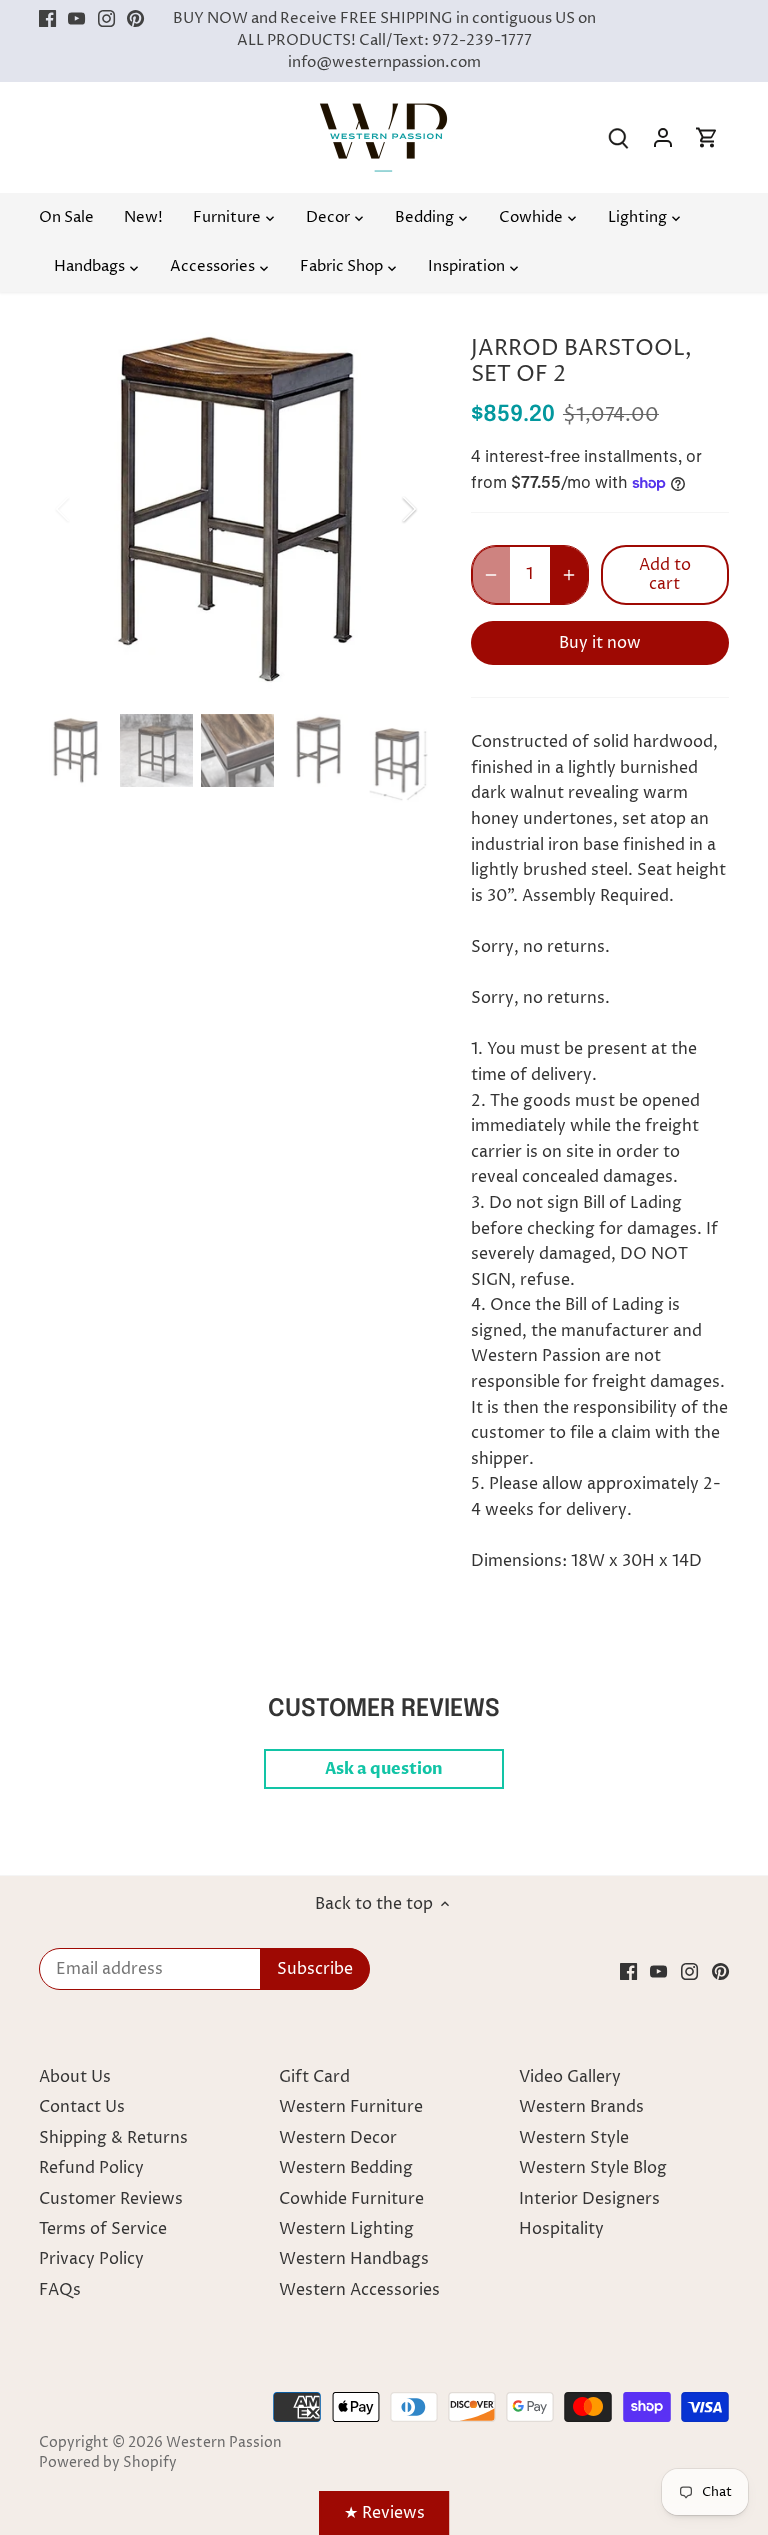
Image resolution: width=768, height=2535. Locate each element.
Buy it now (600, 643)
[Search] (619, 137)
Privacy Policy (91, 2259)
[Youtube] (76, 19)
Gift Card (314, 2077)
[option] (236, 509)
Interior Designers (589, 2199)
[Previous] (89, 509)
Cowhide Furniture (351, 2199)
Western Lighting (346, 2229)
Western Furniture (351, 2107)
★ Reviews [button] (384, 2513)
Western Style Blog (593, 2168)
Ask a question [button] (384, 1769)
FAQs (60, 2290)
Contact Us (82, 2107)
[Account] (663, 137)
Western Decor (338, 2138)
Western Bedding (346, 2168)
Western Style (574, 2138)
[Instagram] (106, 19)
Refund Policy (91, 2168)
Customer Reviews (111, 2199)
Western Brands (581, 2107)
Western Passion (224, 2443)
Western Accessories (359, 2290)
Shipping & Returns (113, 2138)
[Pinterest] (135, 19)
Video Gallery (570, 2077)
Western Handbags (354, 2259)
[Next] (383, 509)
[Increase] (569, 575)
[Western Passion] (383, 113)
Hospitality (561, 2229)
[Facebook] (47, 19)
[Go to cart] (707, 137)
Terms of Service (103, 2229)
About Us (75, 2077)
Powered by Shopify (108, 2463)
